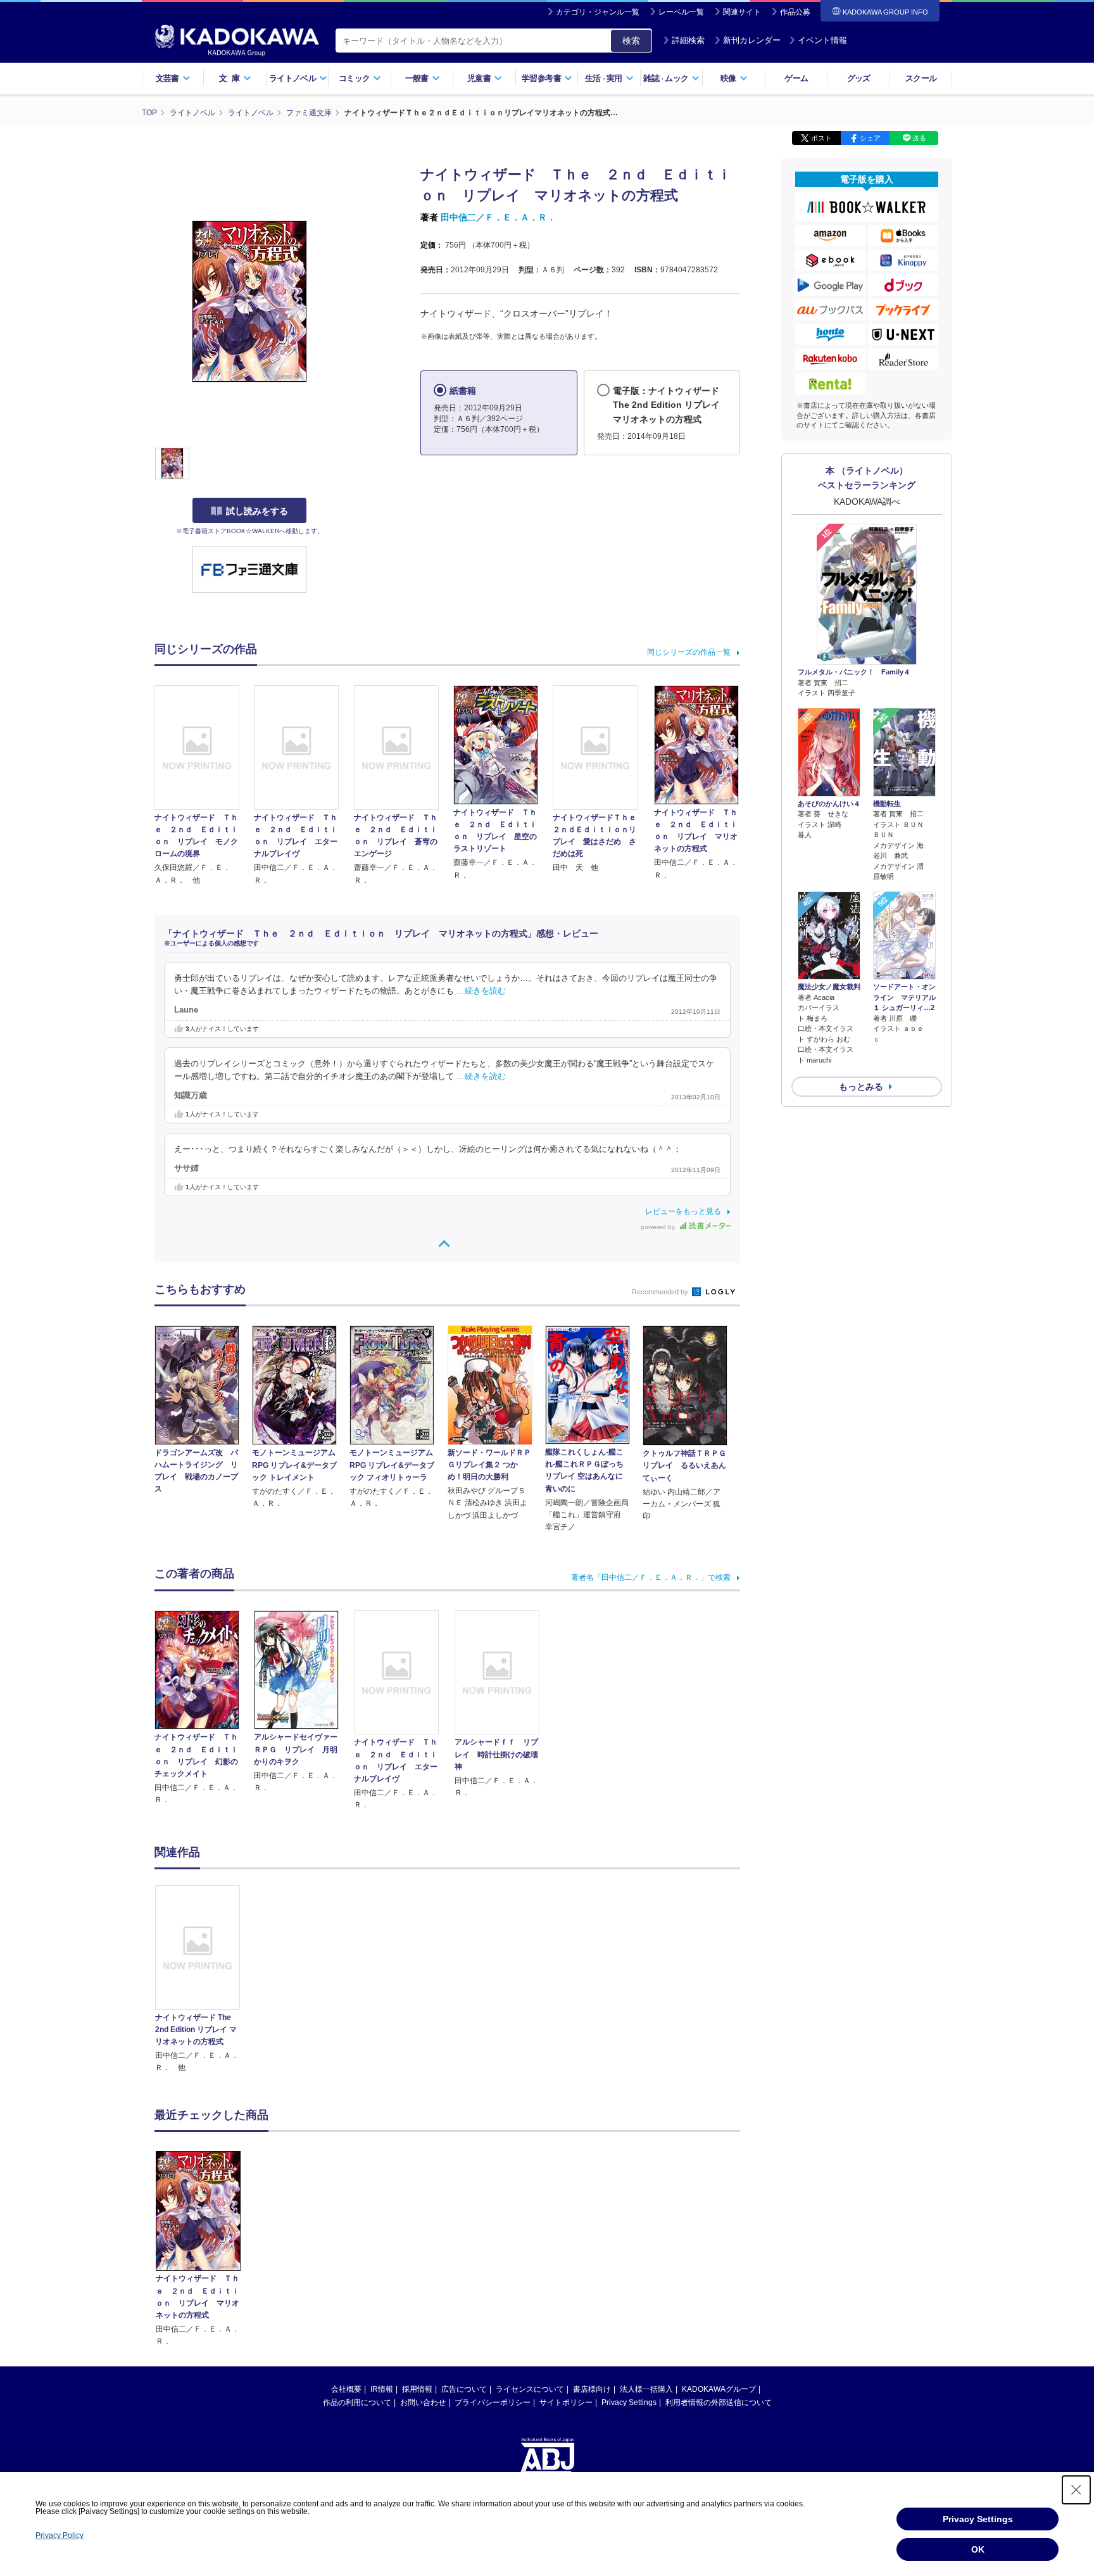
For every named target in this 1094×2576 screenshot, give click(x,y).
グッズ (859, 78)
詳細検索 (688, 40)
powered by (659, 1227)
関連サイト (742, 12)
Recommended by (661, 1292)
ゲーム (796, 78)
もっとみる (861, 1087)
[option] (204, 1979)
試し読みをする (257, 511)
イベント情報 (822, 40)
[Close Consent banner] (1076, 2490)
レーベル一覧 (681, 12)
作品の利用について (357, 2402)
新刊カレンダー (752, 40)
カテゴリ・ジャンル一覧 (598, 12)
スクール (921, 78)
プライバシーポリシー (493, 2402)
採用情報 (417, 2389)
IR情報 (382, 2389)
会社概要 (346, 2389)
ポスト (821, 138)
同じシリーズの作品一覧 (689, 652)
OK (978, 2549)
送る (919, 138)
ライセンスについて (530, 2389)
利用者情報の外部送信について (719, 2402)
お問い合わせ (423, 2402)
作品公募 (795, 12)
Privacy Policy (60, 2535)
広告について (464, 2389)
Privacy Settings (629, 2402)
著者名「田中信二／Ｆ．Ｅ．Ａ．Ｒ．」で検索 (651, 1577)
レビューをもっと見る (683, 1211)
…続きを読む (481, 991)
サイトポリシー (566, 2402)
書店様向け (592, 2389)
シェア (870, 138)
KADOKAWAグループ (719, 2389)
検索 (631, 41)
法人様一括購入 (646, 2389)
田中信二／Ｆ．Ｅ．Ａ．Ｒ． (498, 217)
